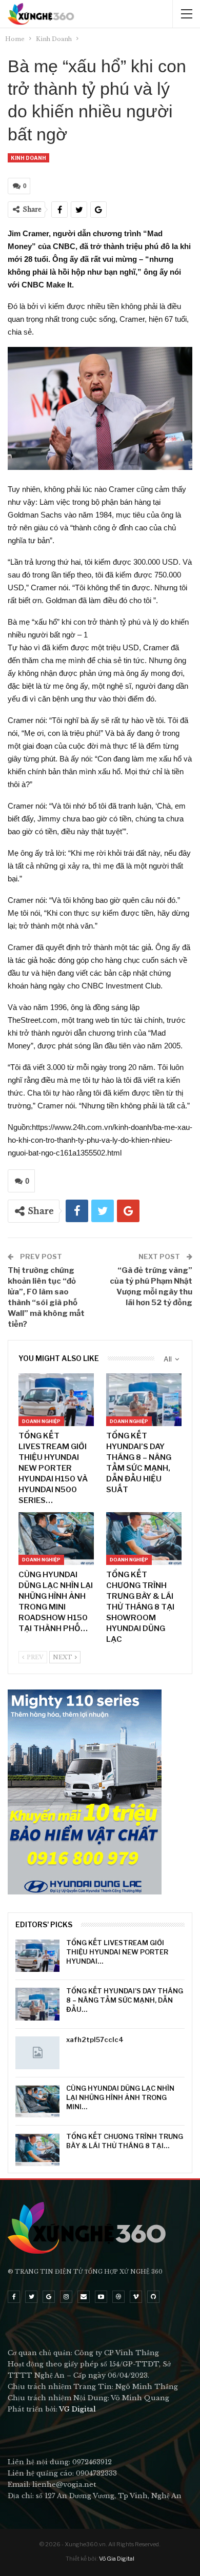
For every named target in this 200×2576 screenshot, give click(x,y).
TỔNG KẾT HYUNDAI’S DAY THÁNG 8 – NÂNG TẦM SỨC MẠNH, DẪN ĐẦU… (125, 2000)
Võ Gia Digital (117, 2559)
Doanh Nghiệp (41, 1421)
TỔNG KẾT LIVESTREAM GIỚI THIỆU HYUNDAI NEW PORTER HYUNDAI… (117, 1952)
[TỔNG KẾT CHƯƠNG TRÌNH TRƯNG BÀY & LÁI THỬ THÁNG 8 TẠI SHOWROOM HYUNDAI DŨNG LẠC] (144, 1539)
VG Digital (77, 2409)
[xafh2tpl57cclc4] (37, 2053)
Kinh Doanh (28, 158)
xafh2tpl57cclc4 (95, 2039)
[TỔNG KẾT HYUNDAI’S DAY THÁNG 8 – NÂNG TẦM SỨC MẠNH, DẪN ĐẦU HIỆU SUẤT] (144, 1400)
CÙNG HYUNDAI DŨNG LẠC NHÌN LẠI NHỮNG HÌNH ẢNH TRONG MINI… (120, 2097)
